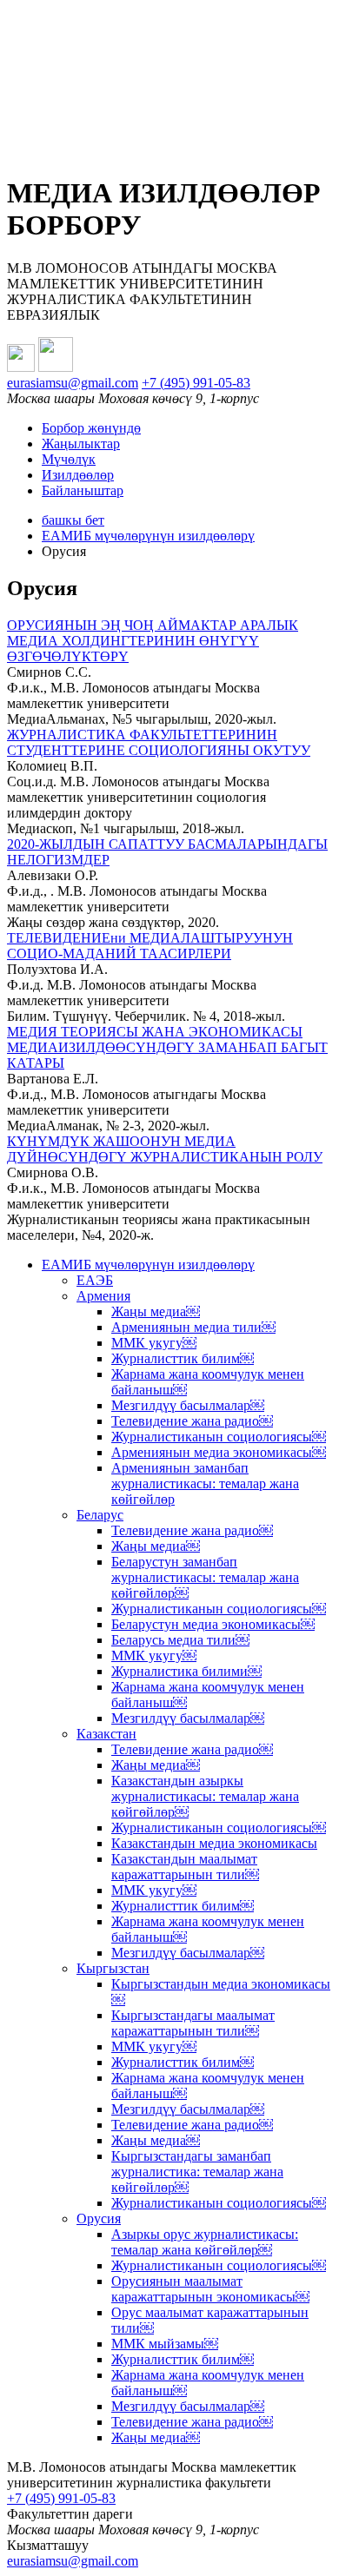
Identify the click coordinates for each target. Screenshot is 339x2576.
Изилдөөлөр (78, 475)
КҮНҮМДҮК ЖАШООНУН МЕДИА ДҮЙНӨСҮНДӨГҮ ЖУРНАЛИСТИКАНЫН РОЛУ (165, 1149)
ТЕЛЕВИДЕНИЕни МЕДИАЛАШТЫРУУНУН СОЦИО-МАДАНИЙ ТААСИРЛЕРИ (150, 946)
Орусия (99, 2218)
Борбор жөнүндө (91, 428)
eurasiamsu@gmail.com (73, 383)
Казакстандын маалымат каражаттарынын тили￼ (185, 1867)
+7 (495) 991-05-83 (196, 383)
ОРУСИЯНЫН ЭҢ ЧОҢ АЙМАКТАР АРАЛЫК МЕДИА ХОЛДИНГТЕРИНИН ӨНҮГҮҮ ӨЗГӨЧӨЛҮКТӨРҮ (153, 641)
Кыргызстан (113, 1968)
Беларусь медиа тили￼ (180, 1640)
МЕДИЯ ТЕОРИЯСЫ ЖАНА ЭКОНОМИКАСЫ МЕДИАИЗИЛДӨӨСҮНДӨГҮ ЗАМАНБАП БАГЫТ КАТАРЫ (167, 1047)
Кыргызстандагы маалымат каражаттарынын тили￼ (193, 2023)
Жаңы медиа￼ (156, 1311)
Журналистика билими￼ (186, 1671)
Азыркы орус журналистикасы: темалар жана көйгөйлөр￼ (205, 2242)
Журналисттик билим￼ (183, 1358)
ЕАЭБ (95, 1280)
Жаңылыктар (81, 444)
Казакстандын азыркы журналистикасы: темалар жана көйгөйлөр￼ (205, 1796)
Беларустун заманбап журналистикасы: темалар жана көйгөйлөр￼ (205, 1577)
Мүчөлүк (69, 459)
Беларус (100, 1515)
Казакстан (106, 1734)
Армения (103, 1296)
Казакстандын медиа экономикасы (214, 1843)
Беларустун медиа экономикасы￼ (213, 1624)
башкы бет (73, 520)
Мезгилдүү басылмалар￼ (188, 1405)
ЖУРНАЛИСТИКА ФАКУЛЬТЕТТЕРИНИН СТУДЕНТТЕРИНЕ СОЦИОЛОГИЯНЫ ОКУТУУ (159, 742)
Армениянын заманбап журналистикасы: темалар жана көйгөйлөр (205, 1483)
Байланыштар (83, 490)
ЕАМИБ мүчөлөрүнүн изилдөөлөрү (148, 536)
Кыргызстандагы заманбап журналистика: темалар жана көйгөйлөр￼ (197, 2172)
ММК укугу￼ (154, 1343)
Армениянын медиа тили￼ (193, 1327)
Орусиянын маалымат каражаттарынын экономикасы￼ (210, 2289)
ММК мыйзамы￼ (165, 2344)
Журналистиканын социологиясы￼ (219, 1437)
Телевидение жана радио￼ (192, 1421)
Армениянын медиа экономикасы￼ (219, 1452)
